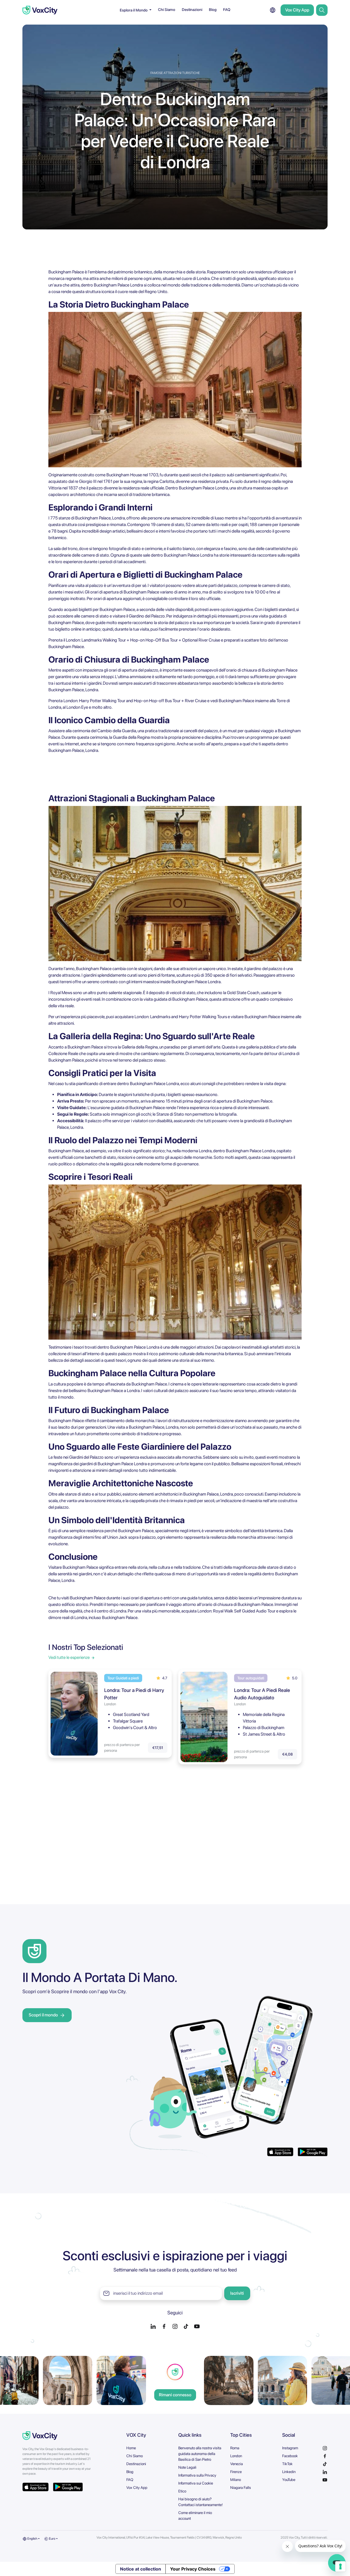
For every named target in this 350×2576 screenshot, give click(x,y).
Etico (182, 2491)
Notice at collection (141, 2569)
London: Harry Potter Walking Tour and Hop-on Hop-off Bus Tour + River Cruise (135, 701)
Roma (235, 2448)
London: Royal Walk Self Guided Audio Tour (236, 1611)
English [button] (32, 2539)
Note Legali (187, 2467)
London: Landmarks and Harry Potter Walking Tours (181, 1017)
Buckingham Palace (182, 555)
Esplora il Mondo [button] (134, 10)
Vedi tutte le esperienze (69, 1657)
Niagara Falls (241, 2488)
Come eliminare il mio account (195, 2516)
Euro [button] (52, 2539)
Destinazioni (192, 10)
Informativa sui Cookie (196, 2483)
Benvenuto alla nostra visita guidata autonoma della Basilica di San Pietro (200, 2454)
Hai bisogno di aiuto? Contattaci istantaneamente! (201, 2502)
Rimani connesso (175, 2395)
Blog (213, 10)
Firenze (236, 2472)
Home (131, 2448)
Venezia (237, 2464)
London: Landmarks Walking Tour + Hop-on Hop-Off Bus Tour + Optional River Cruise (143, 640)
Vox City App (297, 10)
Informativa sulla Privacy (197, 2475)
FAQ (227, 10)
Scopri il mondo (43, 2015)
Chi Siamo (167, 10)
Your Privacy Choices (193, 2569)
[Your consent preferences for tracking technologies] (340, 2566)
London (236, 2456)
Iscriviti (237, 2293)
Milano (236, 2480)
